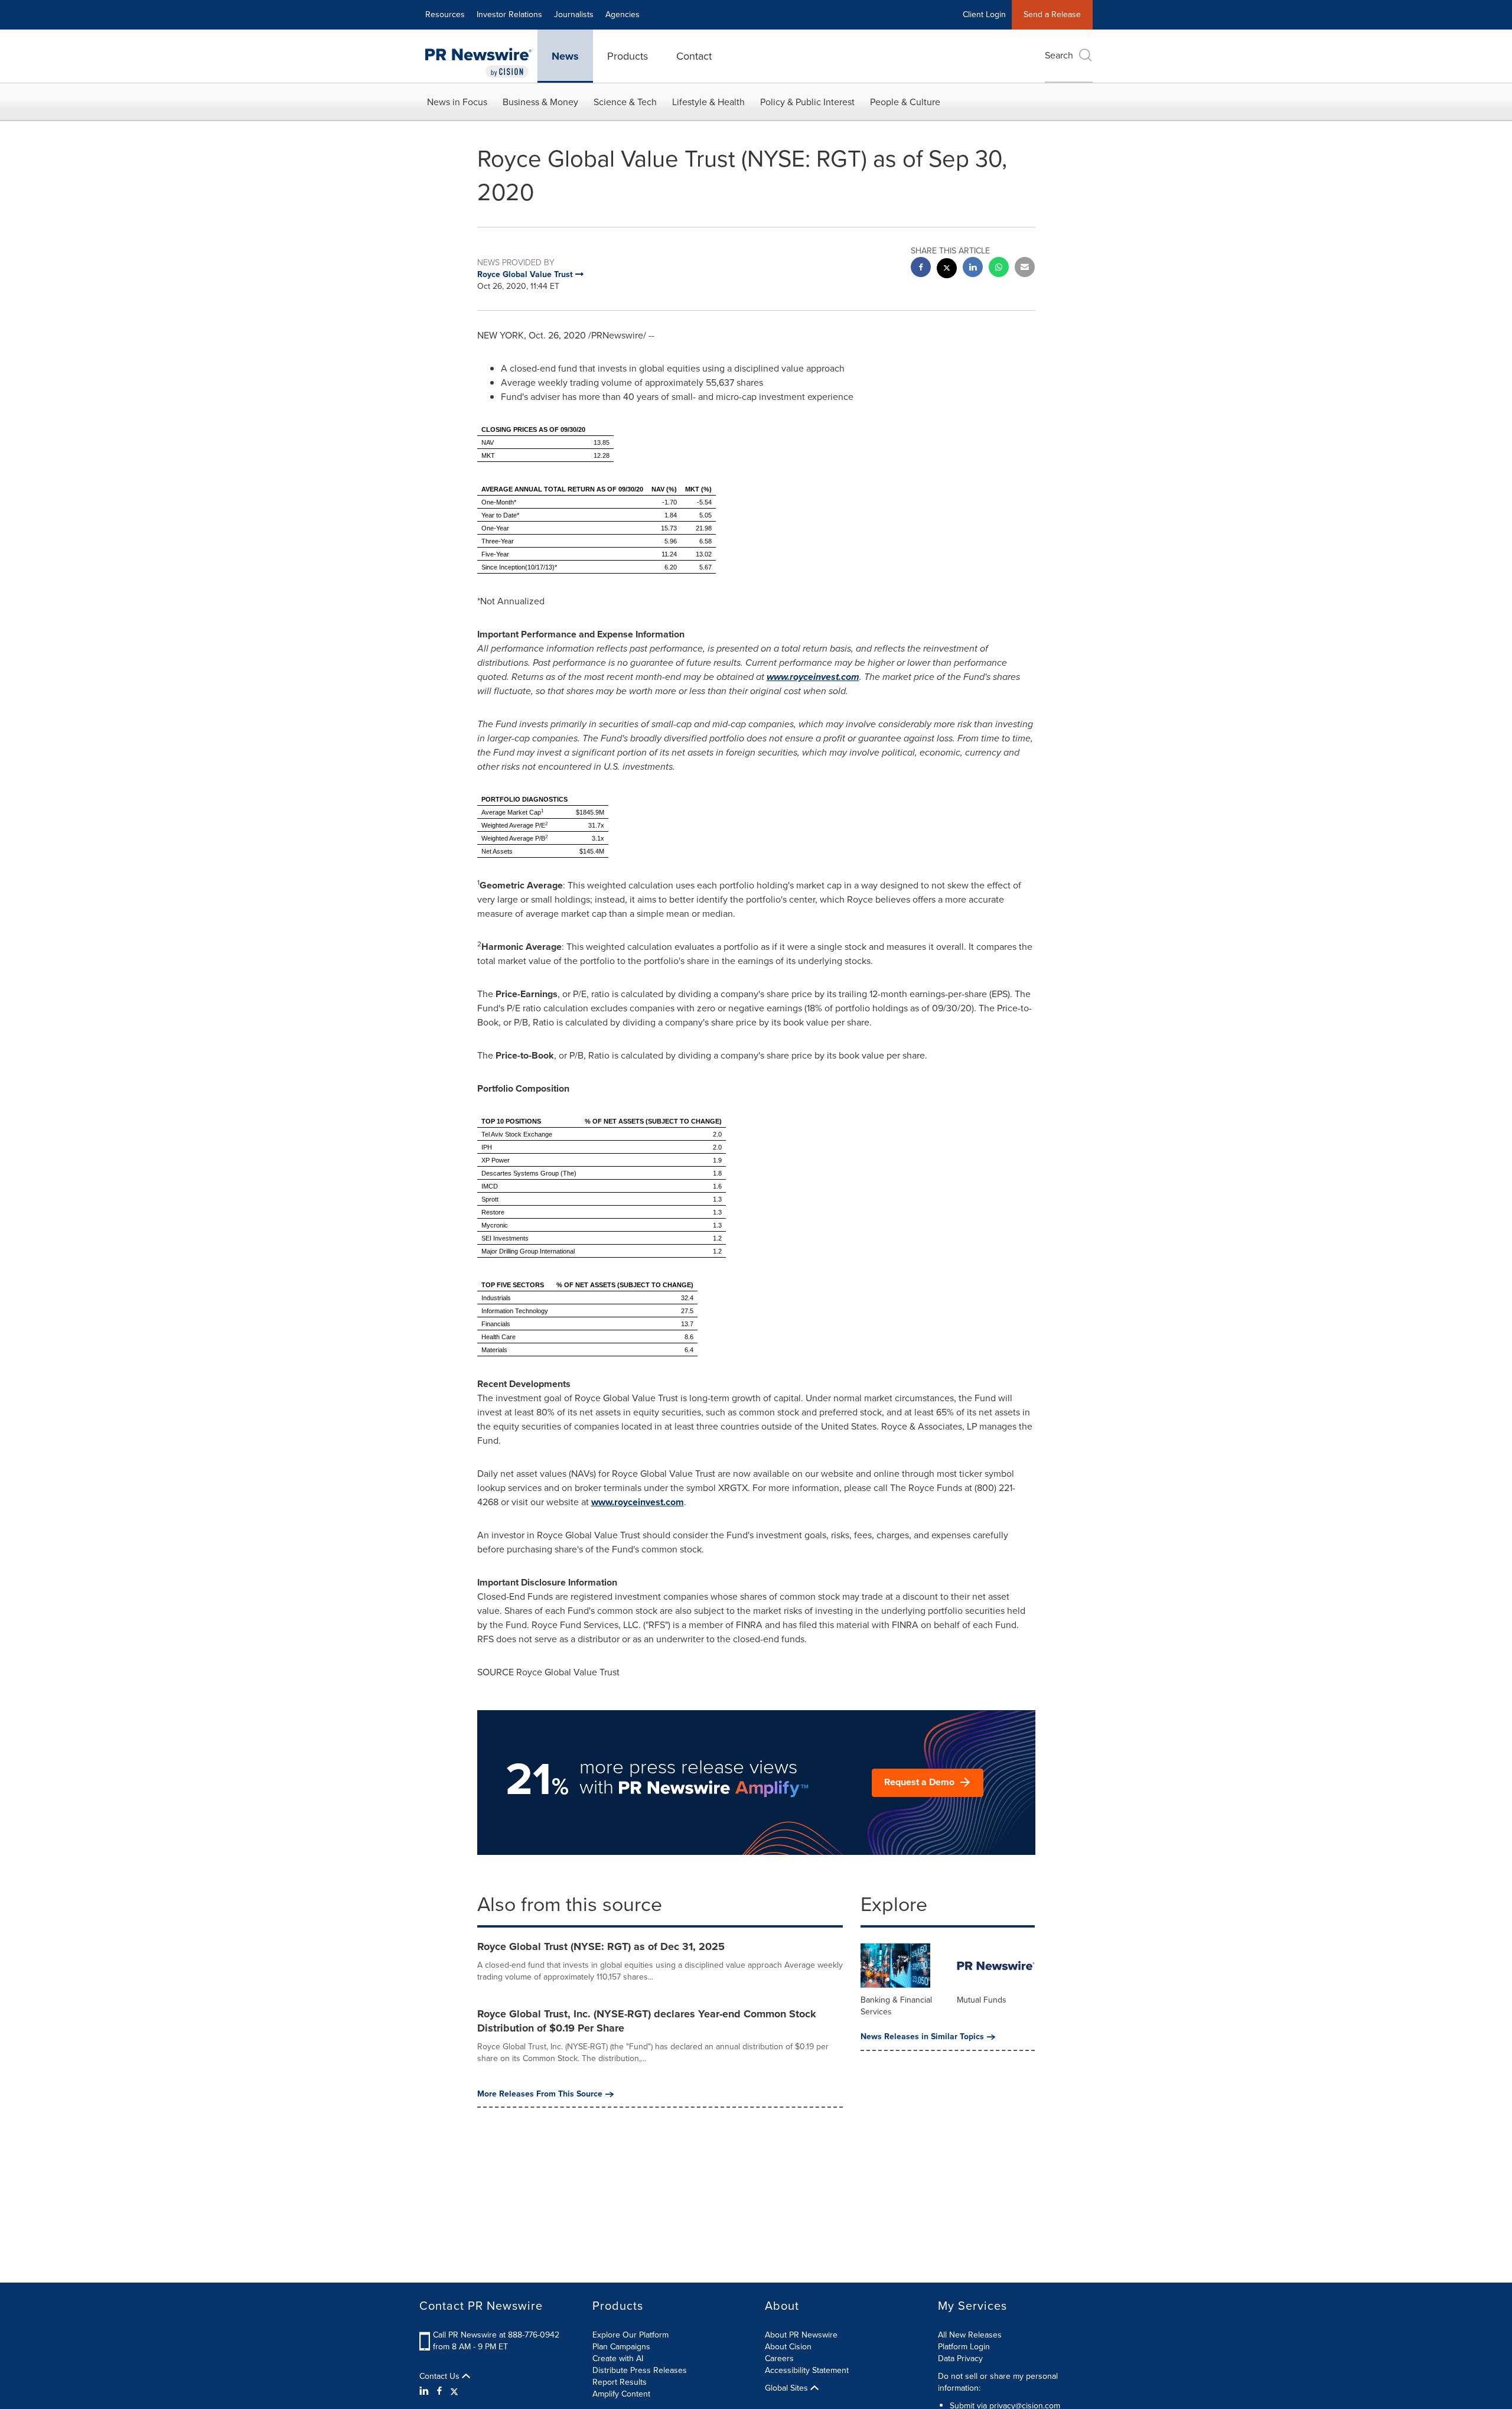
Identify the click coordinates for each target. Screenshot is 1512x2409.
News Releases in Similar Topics (922, 2037)
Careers (779, 2358)
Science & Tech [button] (625, 102)
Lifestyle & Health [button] (708, 102)
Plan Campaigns (621, 2347)
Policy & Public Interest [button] (807, 102)
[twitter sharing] (947, 270)
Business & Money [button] (540, 102)
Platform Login (964, 2347)
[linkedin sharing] (973, 268)
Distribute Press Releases (640, 2370)
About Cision (788, 2347)
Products (628, 56)
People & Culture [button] (905, 102)
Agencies (623, 14)
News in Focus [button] (457, 102)
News (565, 56)
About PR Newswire (801, 2335)
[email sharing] (1025, 268)
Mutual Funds (982, 2000)
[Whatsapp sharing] (999, 268)
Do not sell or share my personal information (998, 2382)
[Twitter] (454, 2391)
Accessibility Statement (807, 2370)
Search (1059, 55)
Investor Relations (509, 14)
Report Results (620, 2382)
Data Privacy (960, 2358)
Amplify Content (621, 2394)
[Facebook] (439, 2391)
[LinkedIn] (426, 2391)
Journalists (574, 14)
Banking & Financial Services (896, 2006)
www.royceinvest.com (813, 677)
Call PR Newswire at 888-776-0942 (496, 2335)
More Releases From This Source (540, 2094)
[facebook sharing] (921, 268)
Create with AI (618, 2358)
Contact (694, 56)
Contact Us (441, 2377)
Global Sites (788, 2388)
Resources (445, 14)
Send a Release (1052, 14)
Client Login (984, 14)
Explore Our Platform (630, 2335)
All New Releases (970, 2335)
